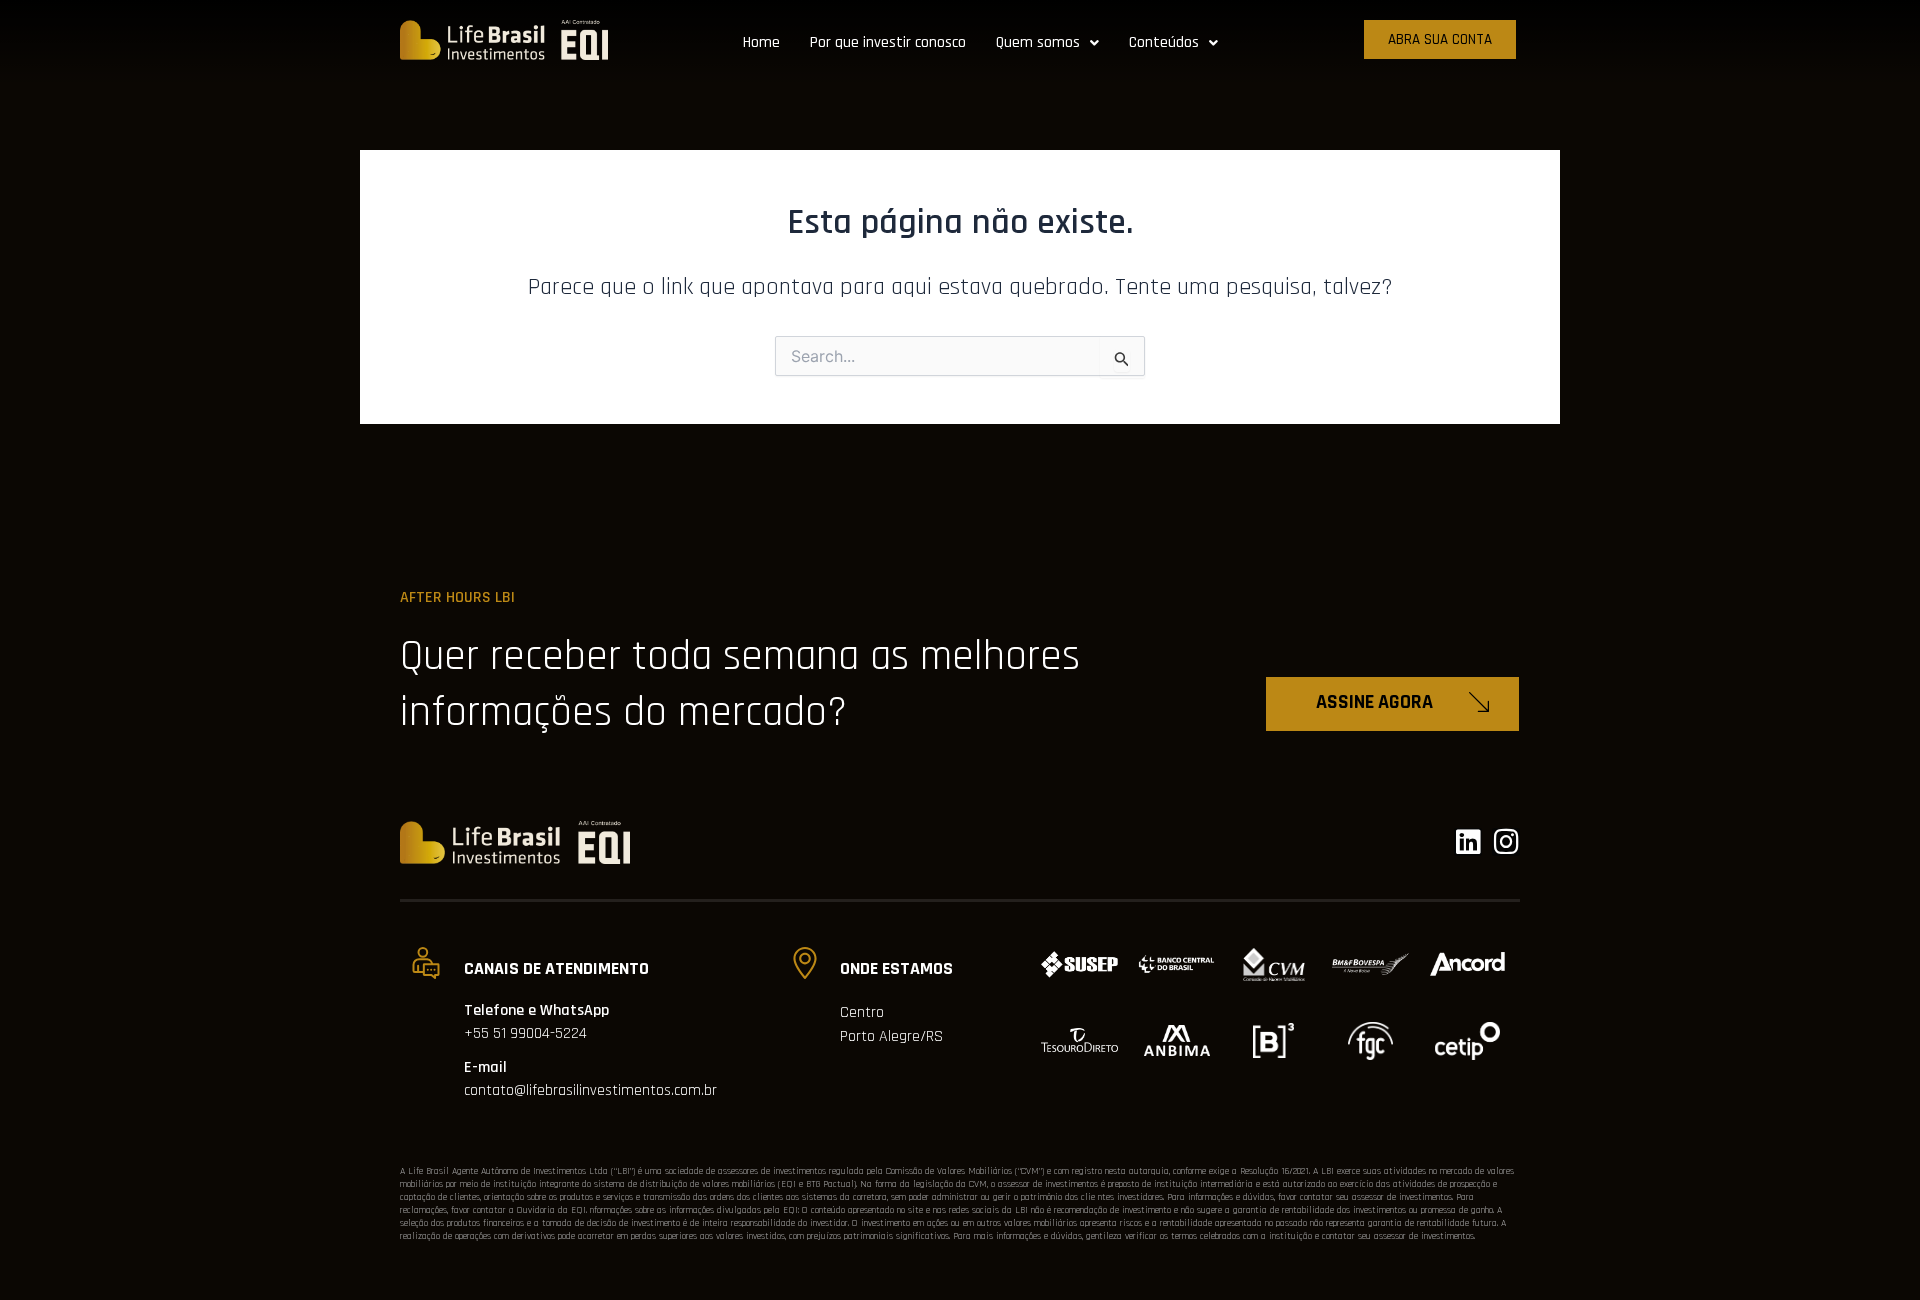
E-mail (485, 1067)
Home (761, 42)
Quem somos (1038, 42)
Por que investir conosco (888, 42)
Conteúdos (1164, 42)
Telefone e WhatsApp (536, 1010)
